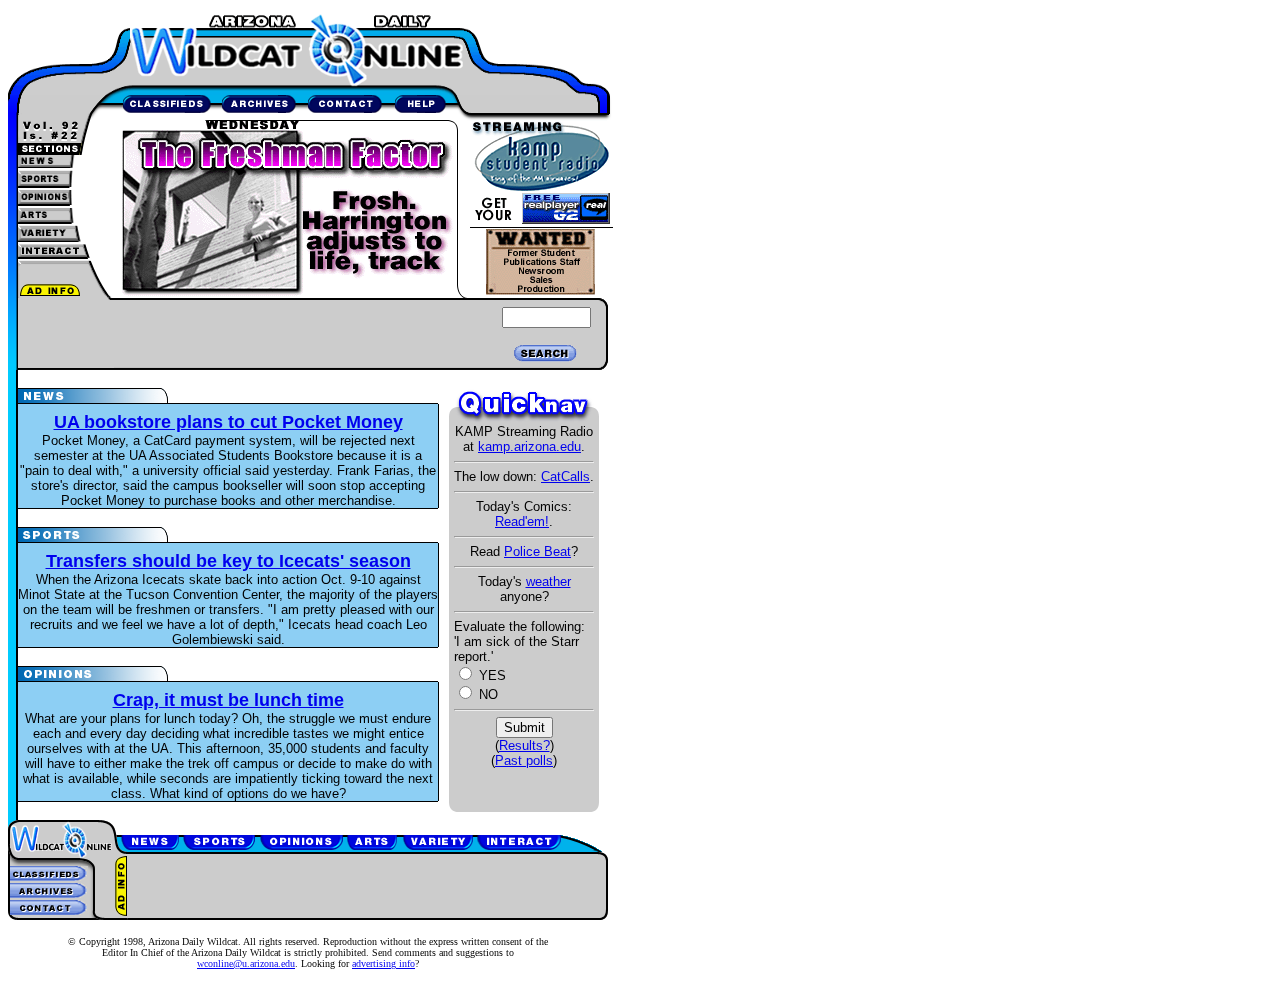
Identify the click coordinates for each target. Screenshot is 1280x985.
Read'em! (522, 521)
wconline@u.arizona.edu (246, 963)
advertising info (383, 963)
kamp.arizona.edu (529, 446)
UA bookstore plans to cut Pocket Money (228, 422)
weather (548, 581)
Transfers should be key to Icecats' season (228, 561)
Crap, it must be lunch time (228, 700)
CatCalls (565, 476)
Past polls (524, 760)
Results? (524, 745)
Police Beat (537, 551)
